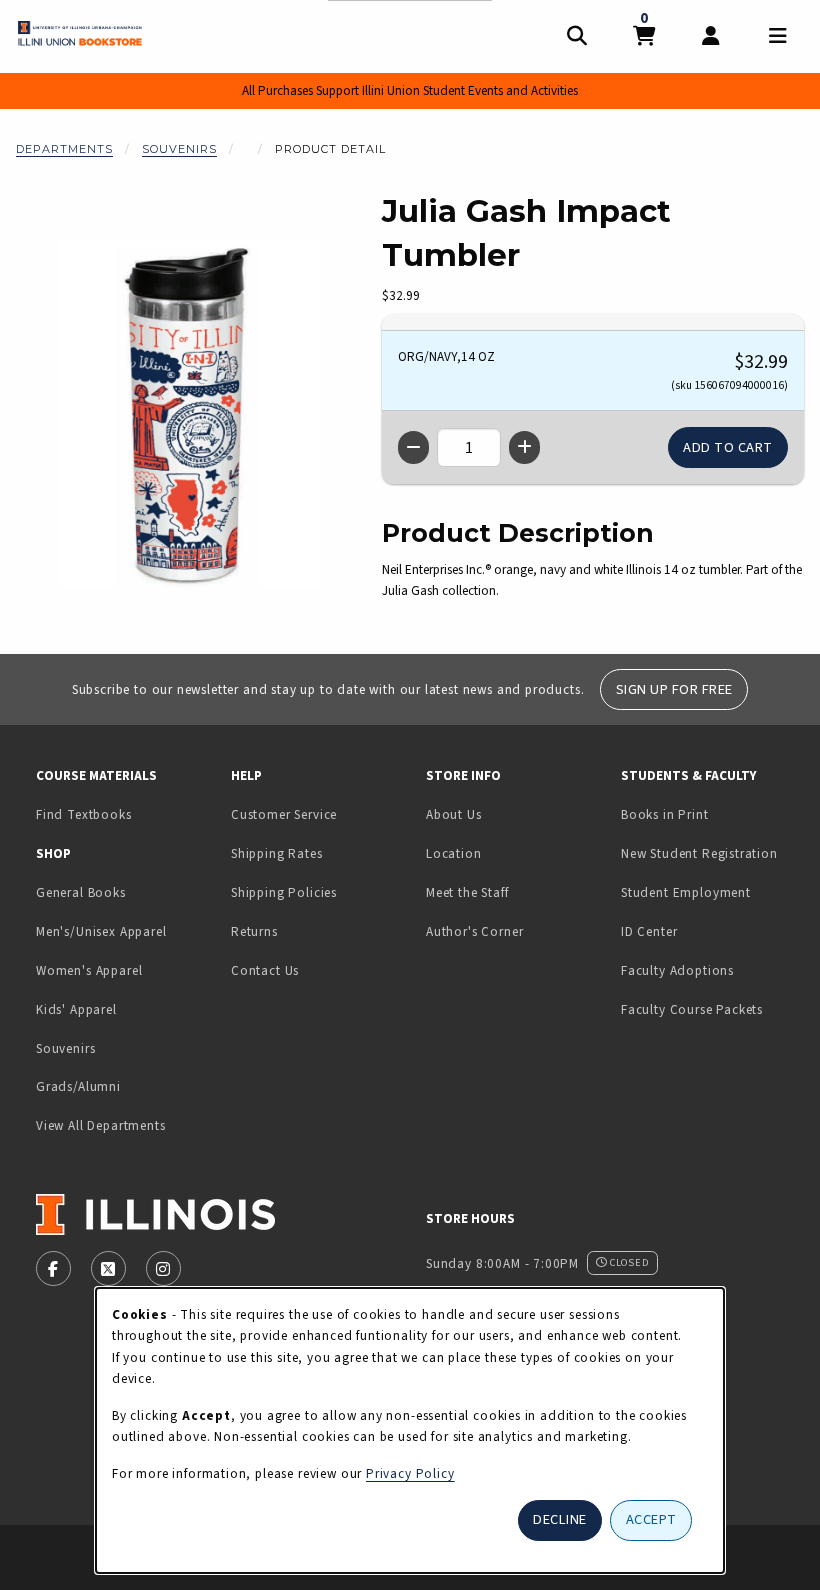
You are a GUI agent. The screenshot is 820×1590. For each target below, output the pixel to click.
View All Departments (101, 1125)
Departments (64, 149)
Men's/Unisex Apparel (101, 931)
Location (454, 853)
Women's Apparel (89, 970)
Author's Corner (474, 931)
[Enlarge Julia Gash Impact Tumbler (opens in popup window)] (191, 413)
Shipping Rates (277, 853)
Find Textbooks (84, 814)
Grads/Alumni (78, 1086)
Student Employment (710, 892)
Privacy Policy (410, 1473)
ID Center (710, 931)
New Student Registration (699, 853)
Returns (254, 931)
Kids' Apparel (76, 1009)
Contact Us (265, 970)
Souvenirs (179, 149)
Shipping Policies (284, 892)
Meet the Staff (467, 892)
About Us (454, 814)
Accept (651, 1519)
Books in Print (710, 814)
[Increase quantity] (524, 447)
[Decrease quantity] (413, 447)
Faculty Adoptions (677, 970)
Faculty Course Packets (692, 1009)
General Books (81, 892)
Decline (560, 1519)
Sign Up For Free (674, 689)
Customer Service (284, 814)
